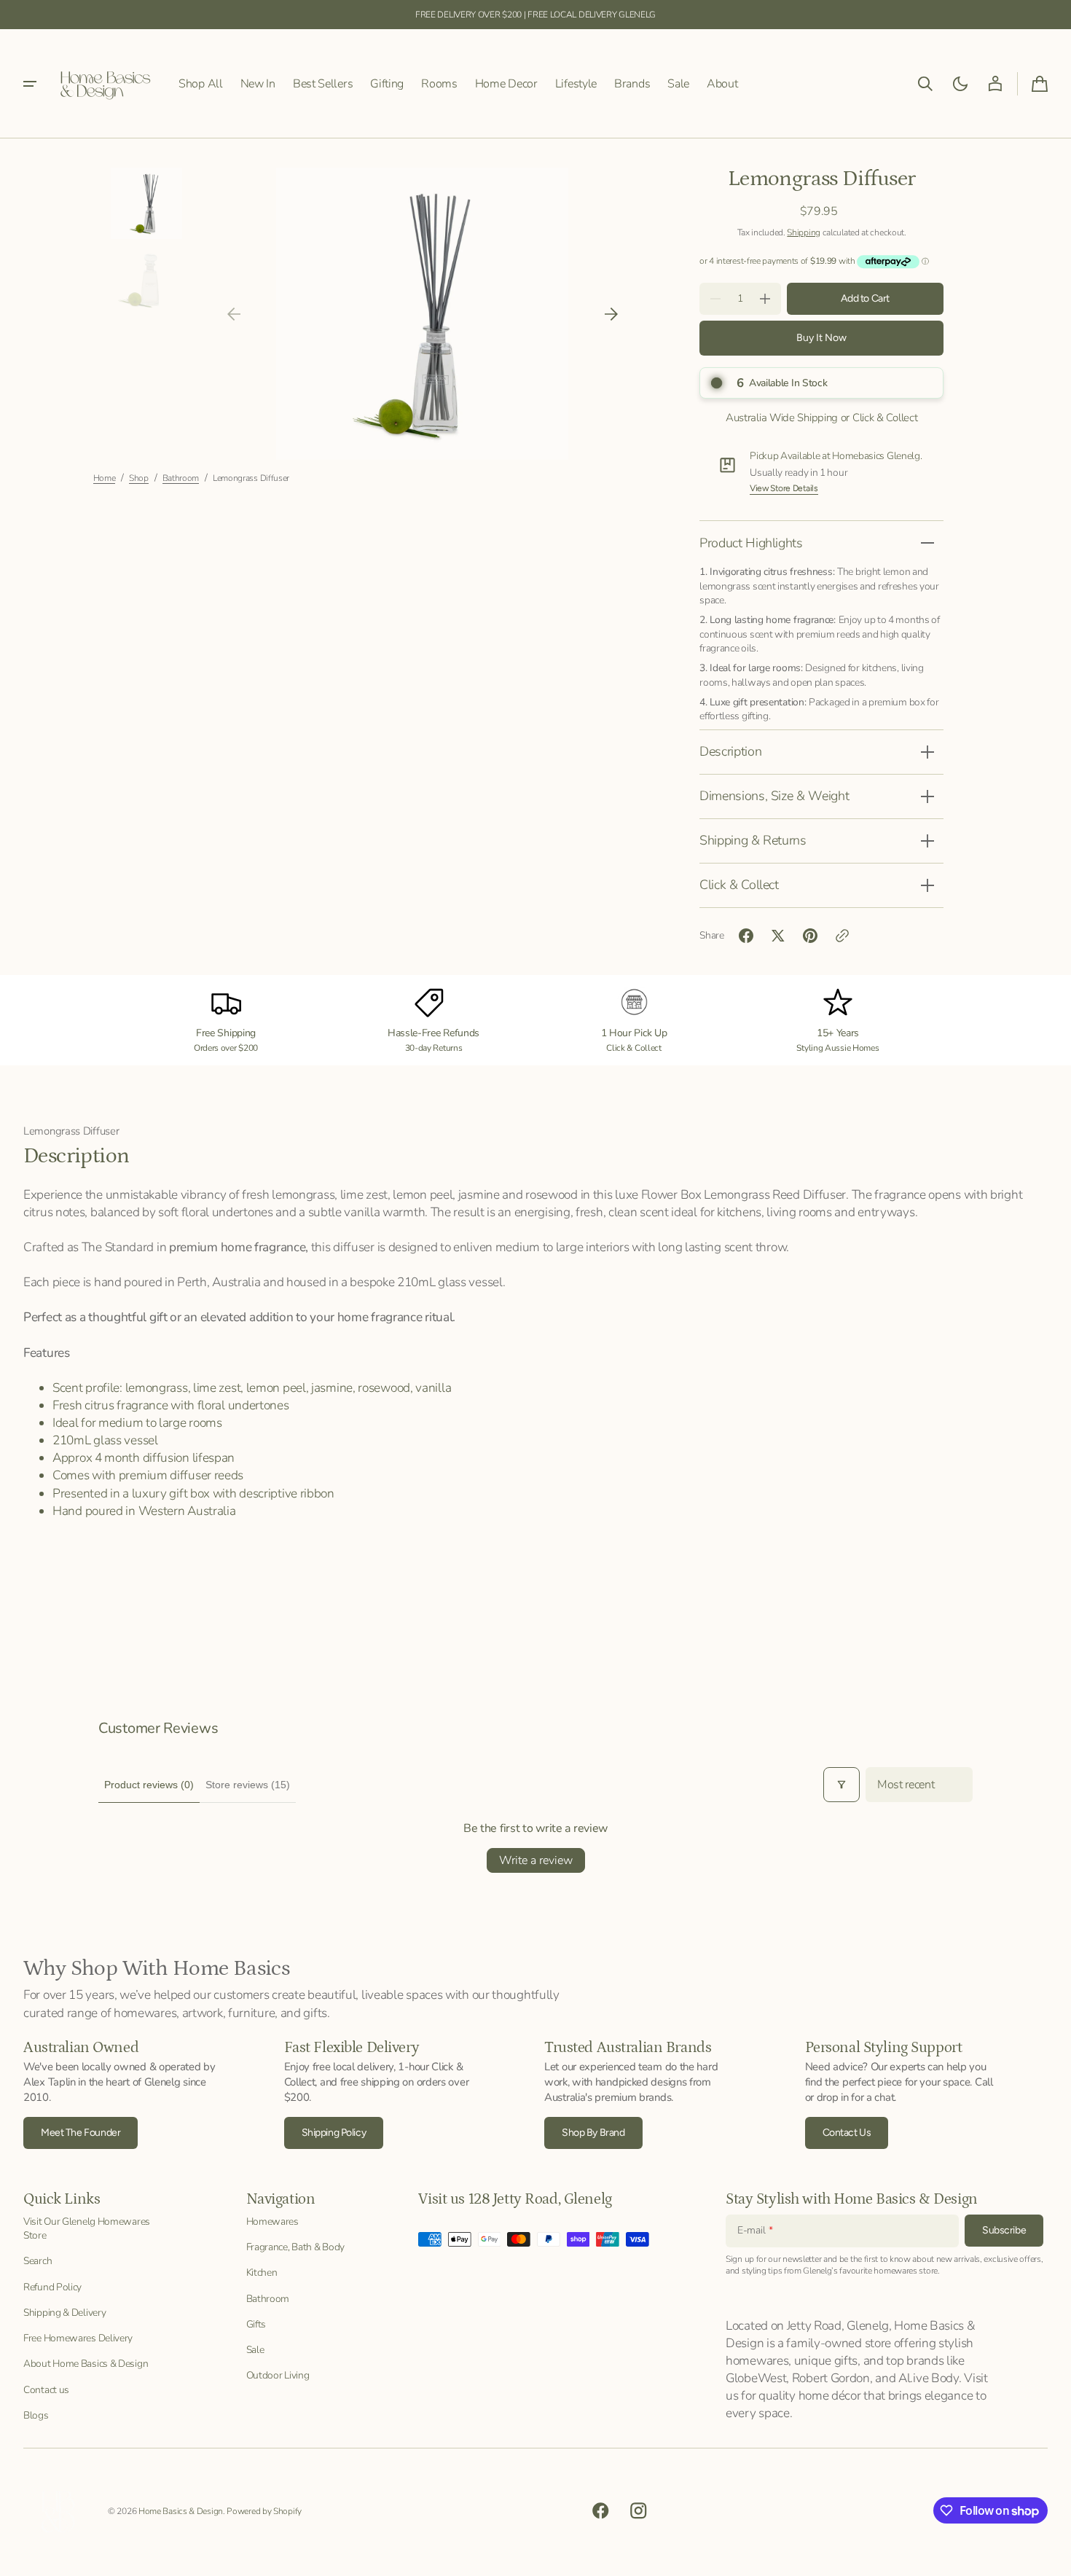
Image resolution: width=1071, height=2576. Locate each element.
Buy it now (821, 338)
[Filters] (841, 1785)
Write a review (536, 1860)
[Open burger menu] (30, 84)
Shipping (804, 232)
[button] (925, 84)
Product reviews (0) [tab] (149, 1785)
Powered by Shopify (264, 2511)
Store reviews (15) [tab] (248, 1785)
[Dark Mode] (960, 84)
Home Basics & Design (181, 2511)
